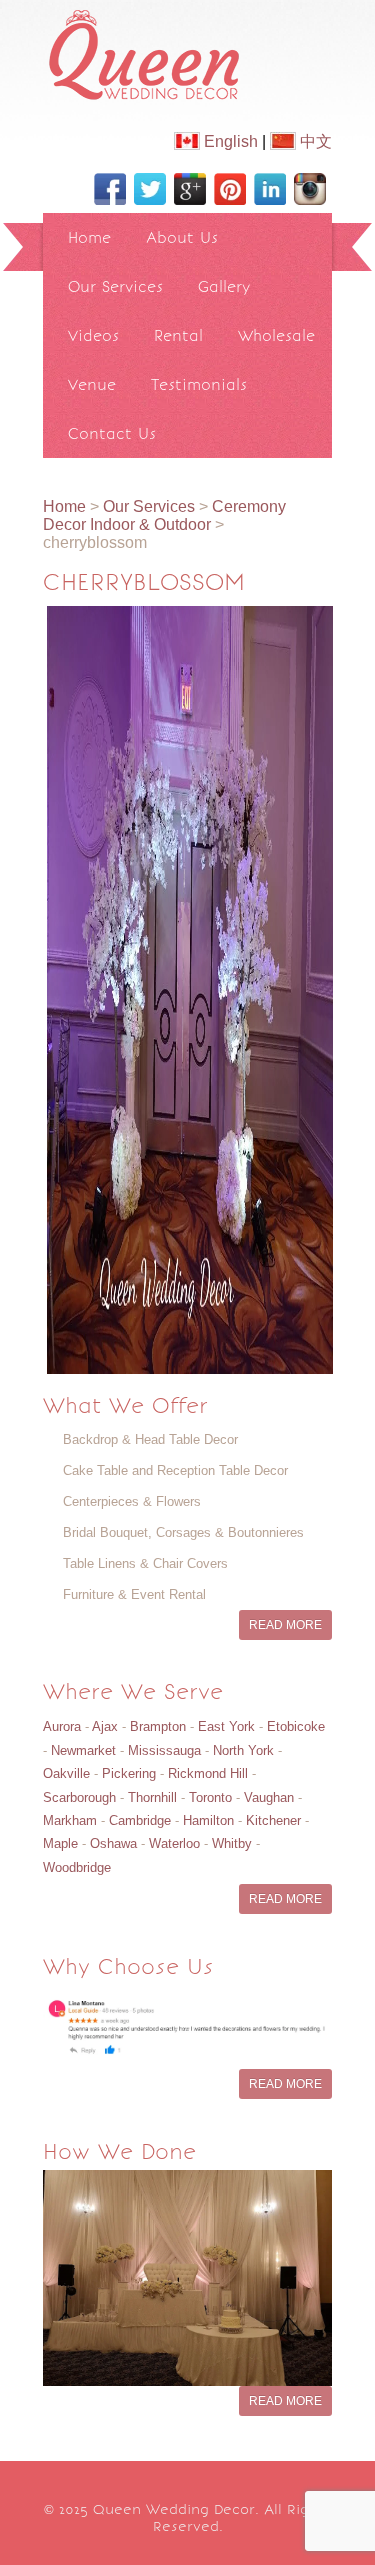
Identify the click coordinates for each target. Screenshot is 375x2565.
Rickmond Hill (208, 1773)
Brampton (158, 1726)
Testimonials (199, 384)
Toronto (210, 1797)
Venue (92, 384)
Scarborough (79, 1797)
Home (89, 237)
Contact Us (112, 433)
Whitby (232, 1843)
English (229, 141)
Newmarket (83, 1750)
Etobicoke (296, 1726)
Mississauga (164, 1750)
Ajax (105, 1726)
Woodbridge (77, 1867)
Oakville (66, 1773)
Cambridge (140, 1820)
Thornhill (152, 1797)
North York (243, 1750)
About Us (182, 237)
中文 (314, 141)
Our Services (115, 286)
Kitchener (273, 1820)
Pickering (129, 1773)
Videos (93, 335)
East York (226, 1726)
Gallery (224, 286)
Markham (70, 1820)
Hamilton (208, 1820)
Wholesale (276, 335)
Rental (178, 335)
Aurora (62, 1726)
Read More (285, 1625)
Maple (60, 1843)
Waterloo (174, 1843)
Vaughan (269, 1797)
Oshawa (113, 1843)
